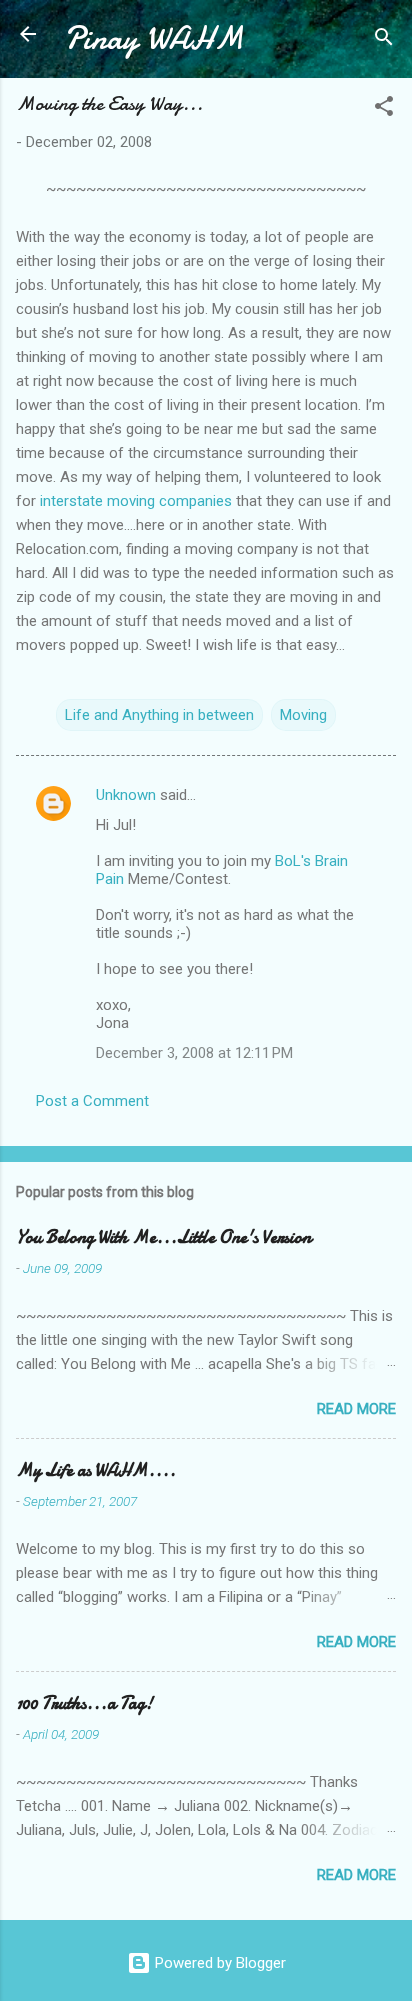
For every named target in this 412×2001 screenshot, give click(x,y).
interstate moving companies (136, 501)
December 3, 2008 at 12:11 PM (194, 1053)
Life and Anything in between (159, 715)
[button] (384, 109)
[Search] (384, 40)
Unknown (126, 795)
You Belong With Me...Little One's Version (163, 1237)
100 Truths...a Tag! (84, 1703)
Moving (303, 715)
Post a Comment (92, 1101)
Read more (356, 1409)
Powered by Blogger (218, 1963)
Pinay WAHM (154, 38)
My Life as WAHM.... (96, 1470)
